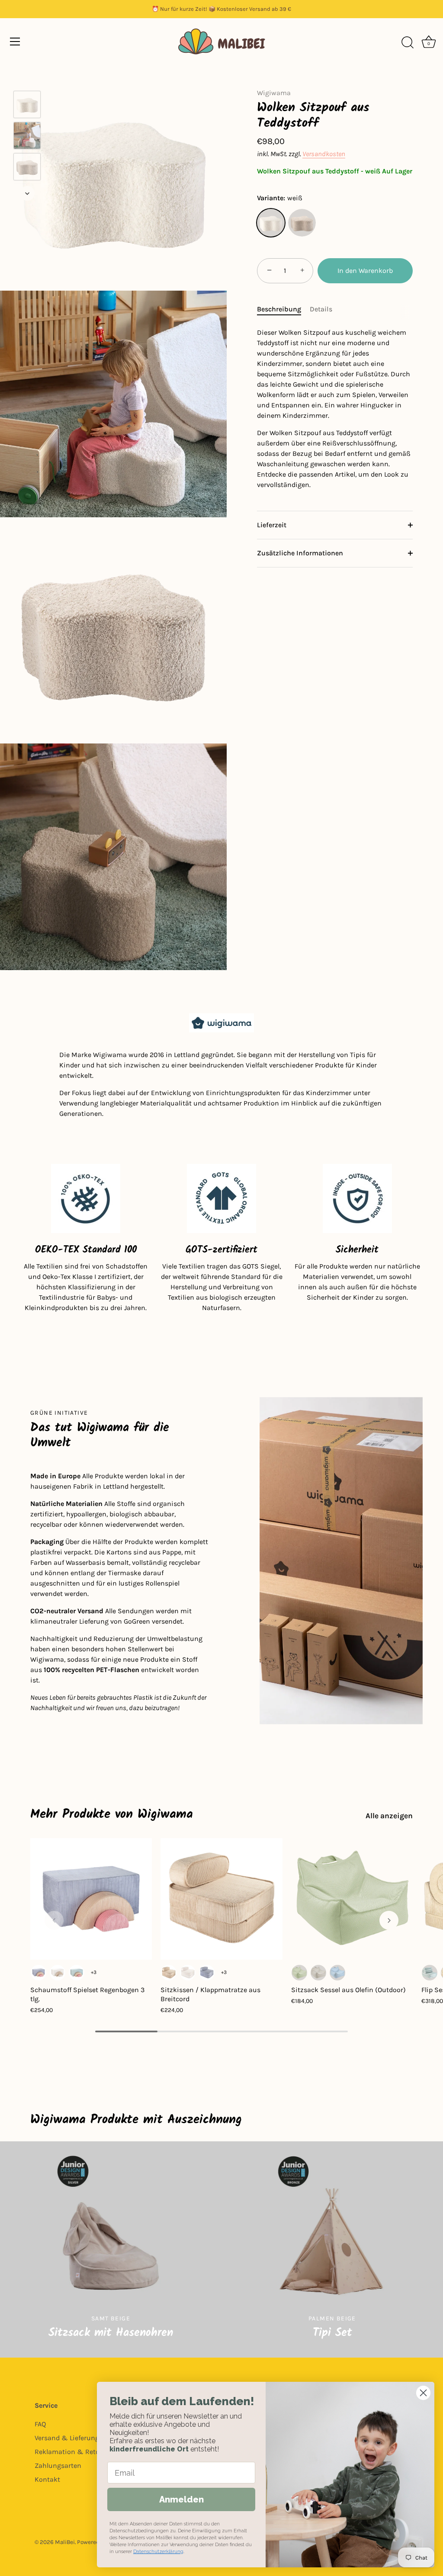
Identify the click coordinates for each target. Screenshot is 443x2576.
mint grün (77, 1973)
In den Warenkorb (365, 271)
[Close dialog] (423, 2393)
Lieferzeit (272, 525)
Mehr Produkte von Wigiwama (112, 1814)
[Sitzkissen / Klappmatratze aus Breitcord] (221, 1899)
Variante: (280, 198)
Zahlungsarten (58, 2465)
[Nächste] (27, 193)
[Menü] (15, 42)
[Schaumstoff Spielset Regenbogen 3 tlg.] (91, 1899)
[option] (27, 106)
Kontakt (47, 2479)
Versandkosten (324, 154)
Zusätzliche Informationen (300, 553)
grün (299, 1973)
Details (321, 309)
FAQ (40, 2424)
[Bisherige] (27, 78)
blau (39, 1973)
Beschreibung (279, 309)
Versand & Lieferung (67, 2438)
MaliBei (65, 2542)
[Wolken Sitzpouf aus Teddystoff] (27, 104)
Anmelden (181, 2499)
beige (302, 223)
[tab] (283, 309)
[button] (54, 1920)
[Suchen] (408, 43)
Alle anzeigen (389, 1816)
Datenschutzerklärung (158, 2552)
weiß (271, 223)
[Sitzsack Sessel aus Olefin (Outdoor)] (352, 1899)
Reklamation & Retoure (72, 2452)
